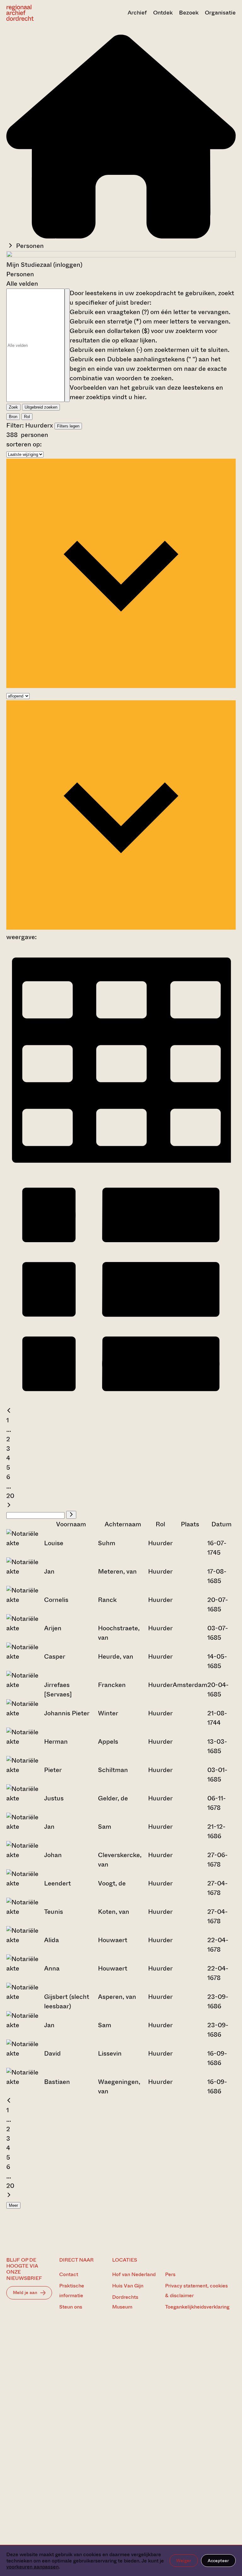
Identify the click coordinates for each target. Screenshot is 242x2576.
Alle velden (22, 284)
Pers (170, 2274)
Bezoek (189, 13)
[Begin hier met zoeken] (121, 236)
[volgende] (9, 1505)
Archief (137, 13)
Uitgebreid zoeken (41, 407)
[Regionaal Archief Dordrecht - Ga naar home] (41, 13)
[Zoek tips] (67, 345)
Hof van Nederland (134, 2274)
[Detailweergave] (121, 1401)
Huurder (37, 425)
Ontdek (163, 13)
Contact (69, 2274)
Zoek (13, 407)
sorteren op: (24, 444)
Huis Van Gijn (128, 2286)
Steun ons (71, 2307)
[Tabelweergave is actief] (121, 1169)
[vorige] (9, 1411)
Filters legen (68, 426)
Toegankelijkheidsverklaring (197, 2307)
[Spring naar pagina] (71, 1515)
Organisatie (220, 13)
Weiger (184, 2561)
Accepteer (218, 2561)
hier (139, 397)
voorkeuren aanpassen (32, 2567)
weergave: (21, 937)
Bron (13, 417)
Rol (27, 417)
